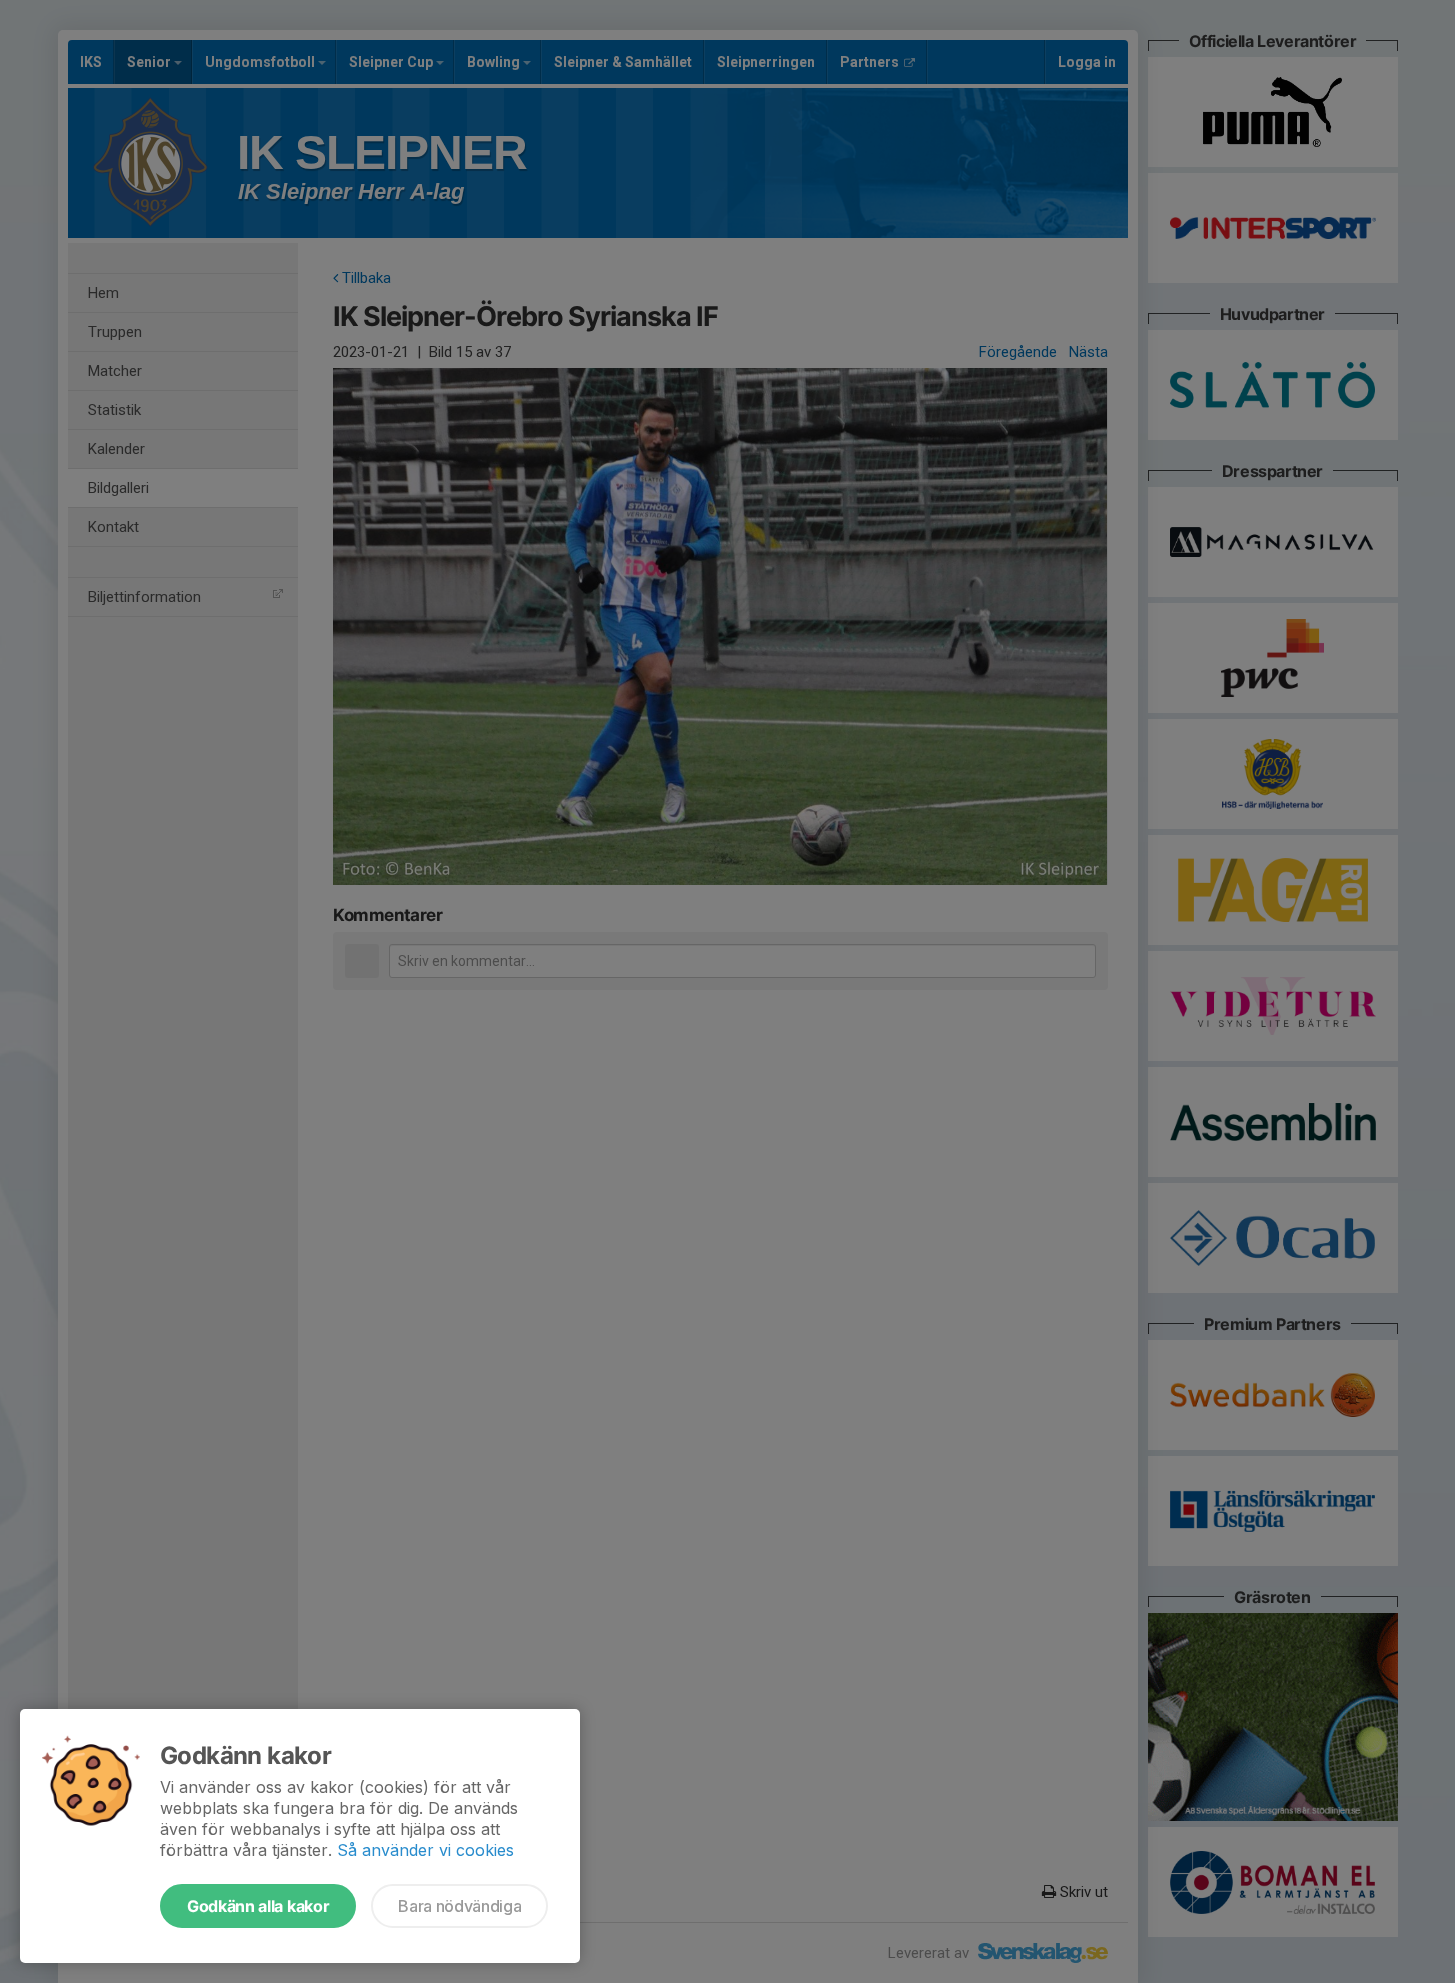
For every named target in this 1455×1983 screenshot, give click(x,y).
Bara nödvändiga (459, 1906)
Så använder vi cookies (425, 1850)
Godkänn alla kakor (258, 1906)
